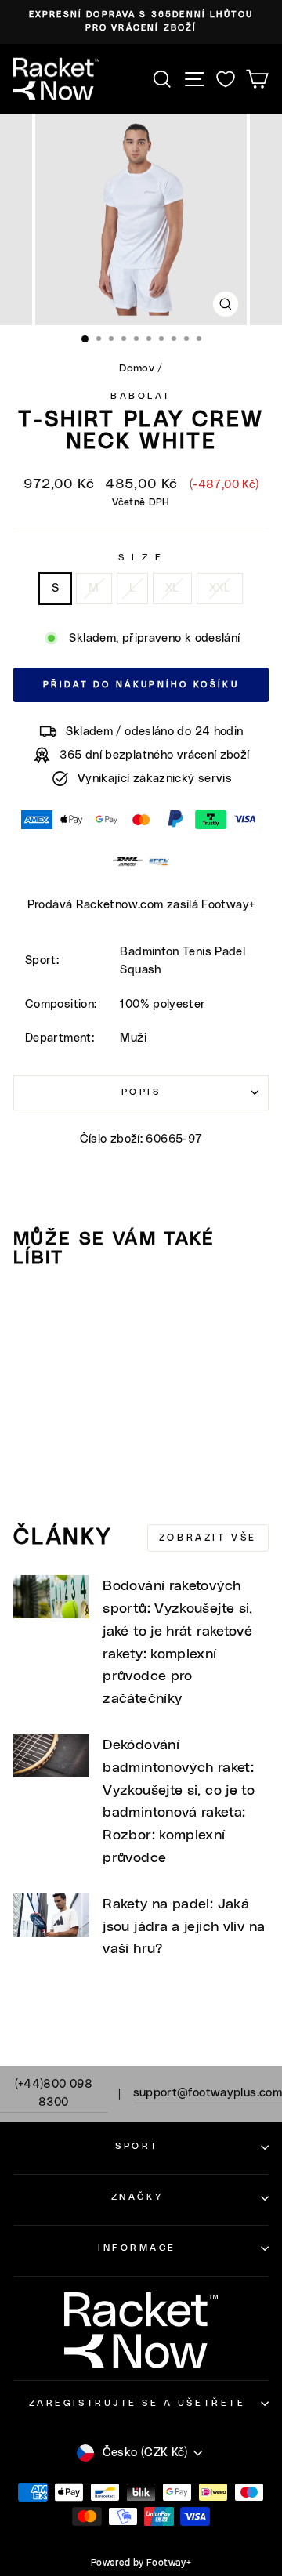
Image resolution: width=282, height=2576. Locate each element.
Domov (137, 368)
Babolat (141, 396)
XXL (220, 588)
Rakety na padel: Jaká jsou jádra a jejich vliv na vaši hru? (184, 1927)
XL (172, 588)
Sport (137, 2146)
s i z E (141, 558)
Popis (141, 1092)
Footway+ (228, 905)
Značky (137, 2197)
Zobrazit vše (208, 1538)
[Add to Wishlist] (32, 1310)
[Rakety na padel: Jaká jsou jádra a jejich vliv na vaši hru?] (51, 1915)
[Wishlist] (226, 79)
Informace (137, 2248)
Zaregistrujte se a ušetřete (137, 2403)
